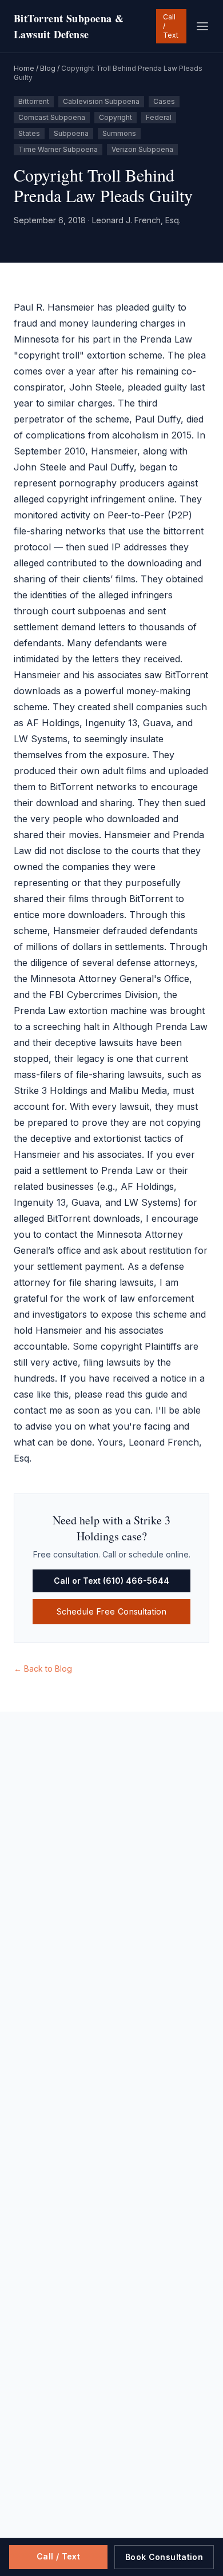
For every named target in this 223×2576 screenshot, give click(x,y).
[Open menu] (202, 26)
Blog (48, 68)
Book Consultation (164, 2557)
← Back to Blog (43, 1669)
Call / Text (171, 26)
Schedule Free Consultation (111, 1611)
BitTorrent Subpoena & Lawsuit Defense (69, 26)
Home (24, 68)
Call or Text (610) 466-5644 (111, 1581)
